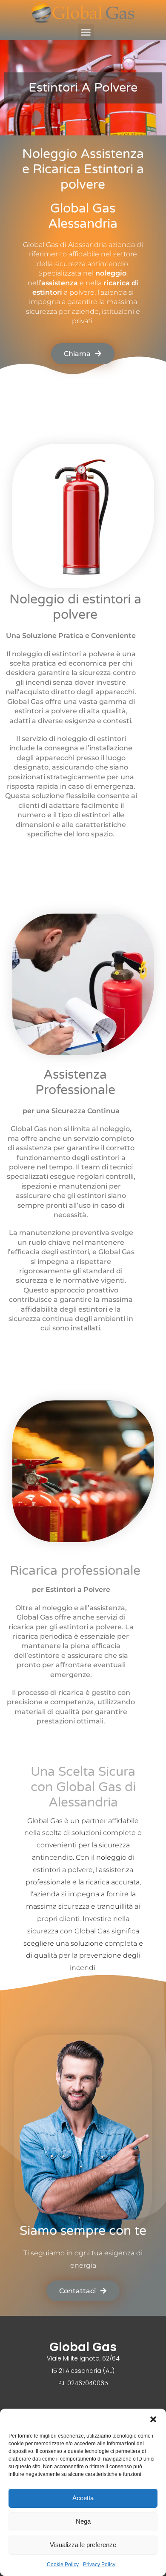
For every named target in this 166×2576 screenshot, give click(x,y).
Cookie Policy (63, 2565)
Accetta (83, 2498)
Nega (83, 2521)
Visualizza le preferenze (83, 2545)
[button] (153, 2419)
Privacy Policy (99, 2565)
